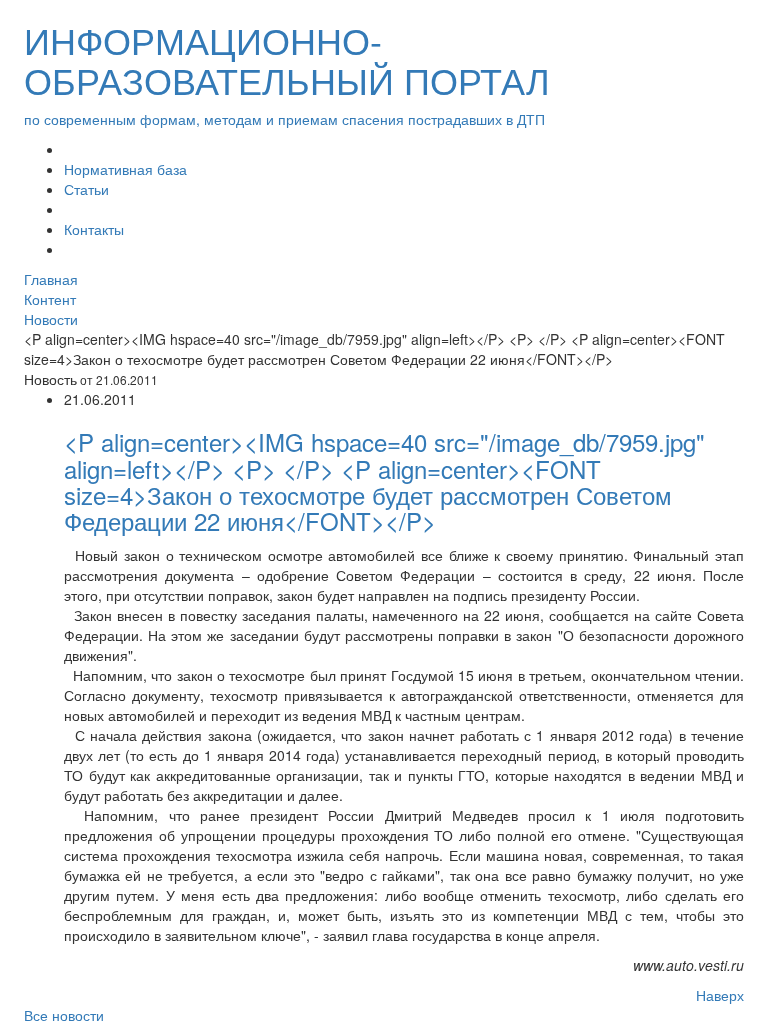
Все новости (64, 1015)
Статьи (86, 189)
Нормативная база (125, 169)
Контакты (94, 229)
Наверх (720, 995)
